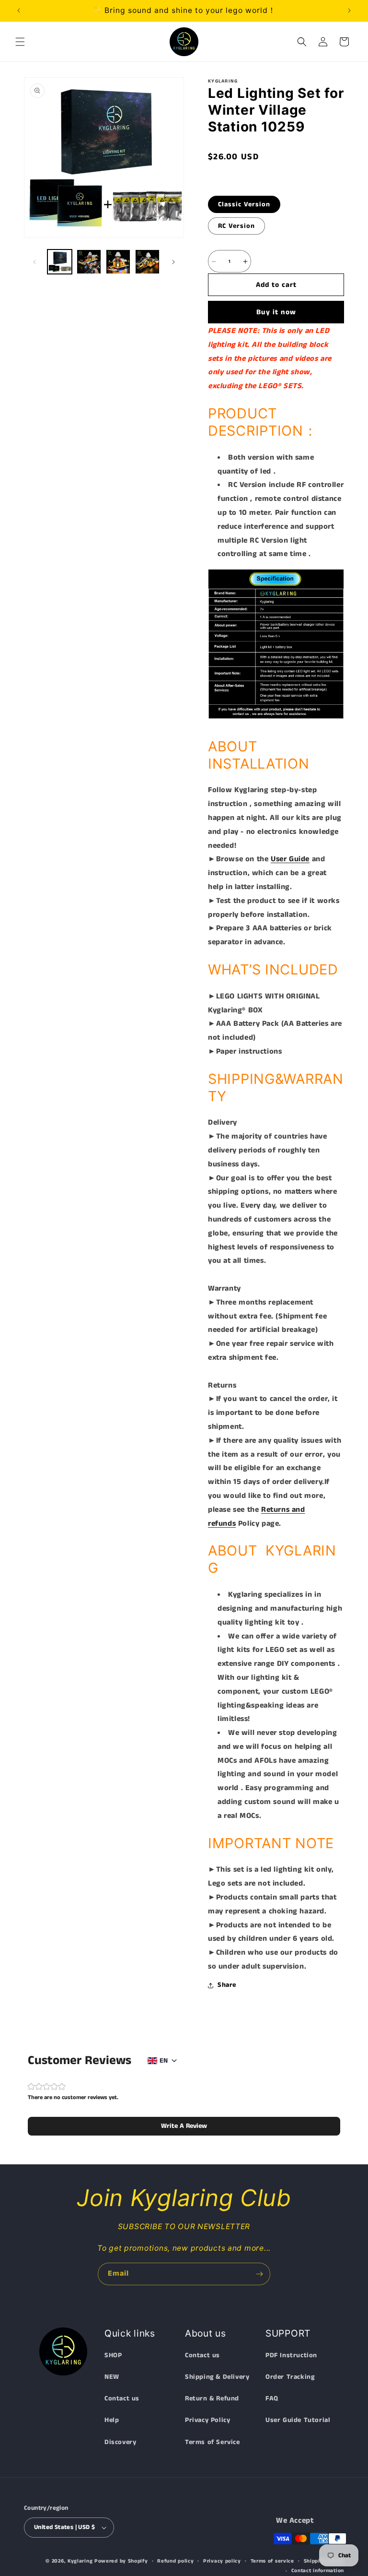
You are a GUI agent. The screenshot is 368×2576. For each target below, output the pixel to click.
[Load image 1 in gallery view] (60, 262)
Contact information (318, 2571)
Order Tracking (290, 2377)
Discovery (120, 2442)
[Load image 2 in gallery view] (89, 262)
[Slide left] (34, 262)
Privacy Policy (207, 2420)
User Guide (290, 859)
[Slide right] (173, 262)
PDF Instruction (291, 2355)
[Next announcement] (349, 11)
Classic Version (244, 204)
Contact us (122, 2398)
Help (112, 2420)
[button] (20, 42)
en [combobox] (164, 2061)
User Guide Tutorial (298, 2420)
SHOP (113, 2355)
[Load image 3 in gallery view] (118, 262)
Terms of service (272, 2561)
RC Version (236, 226)
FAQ (272, 2398)
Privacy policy (222, 2561)
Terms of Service (213, 2442)
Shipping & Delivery (217, 2377)
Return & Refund (212, 2398)
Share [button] (227, 1985)
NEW (112, 2377)
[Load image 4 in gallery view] (147, 262)
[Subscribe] (259, 2274)
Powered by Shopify (121, 2561)
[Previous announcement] (19, 11)
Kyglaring (80, 2561)
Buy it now (276, 312)
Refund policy (175, 2561)
